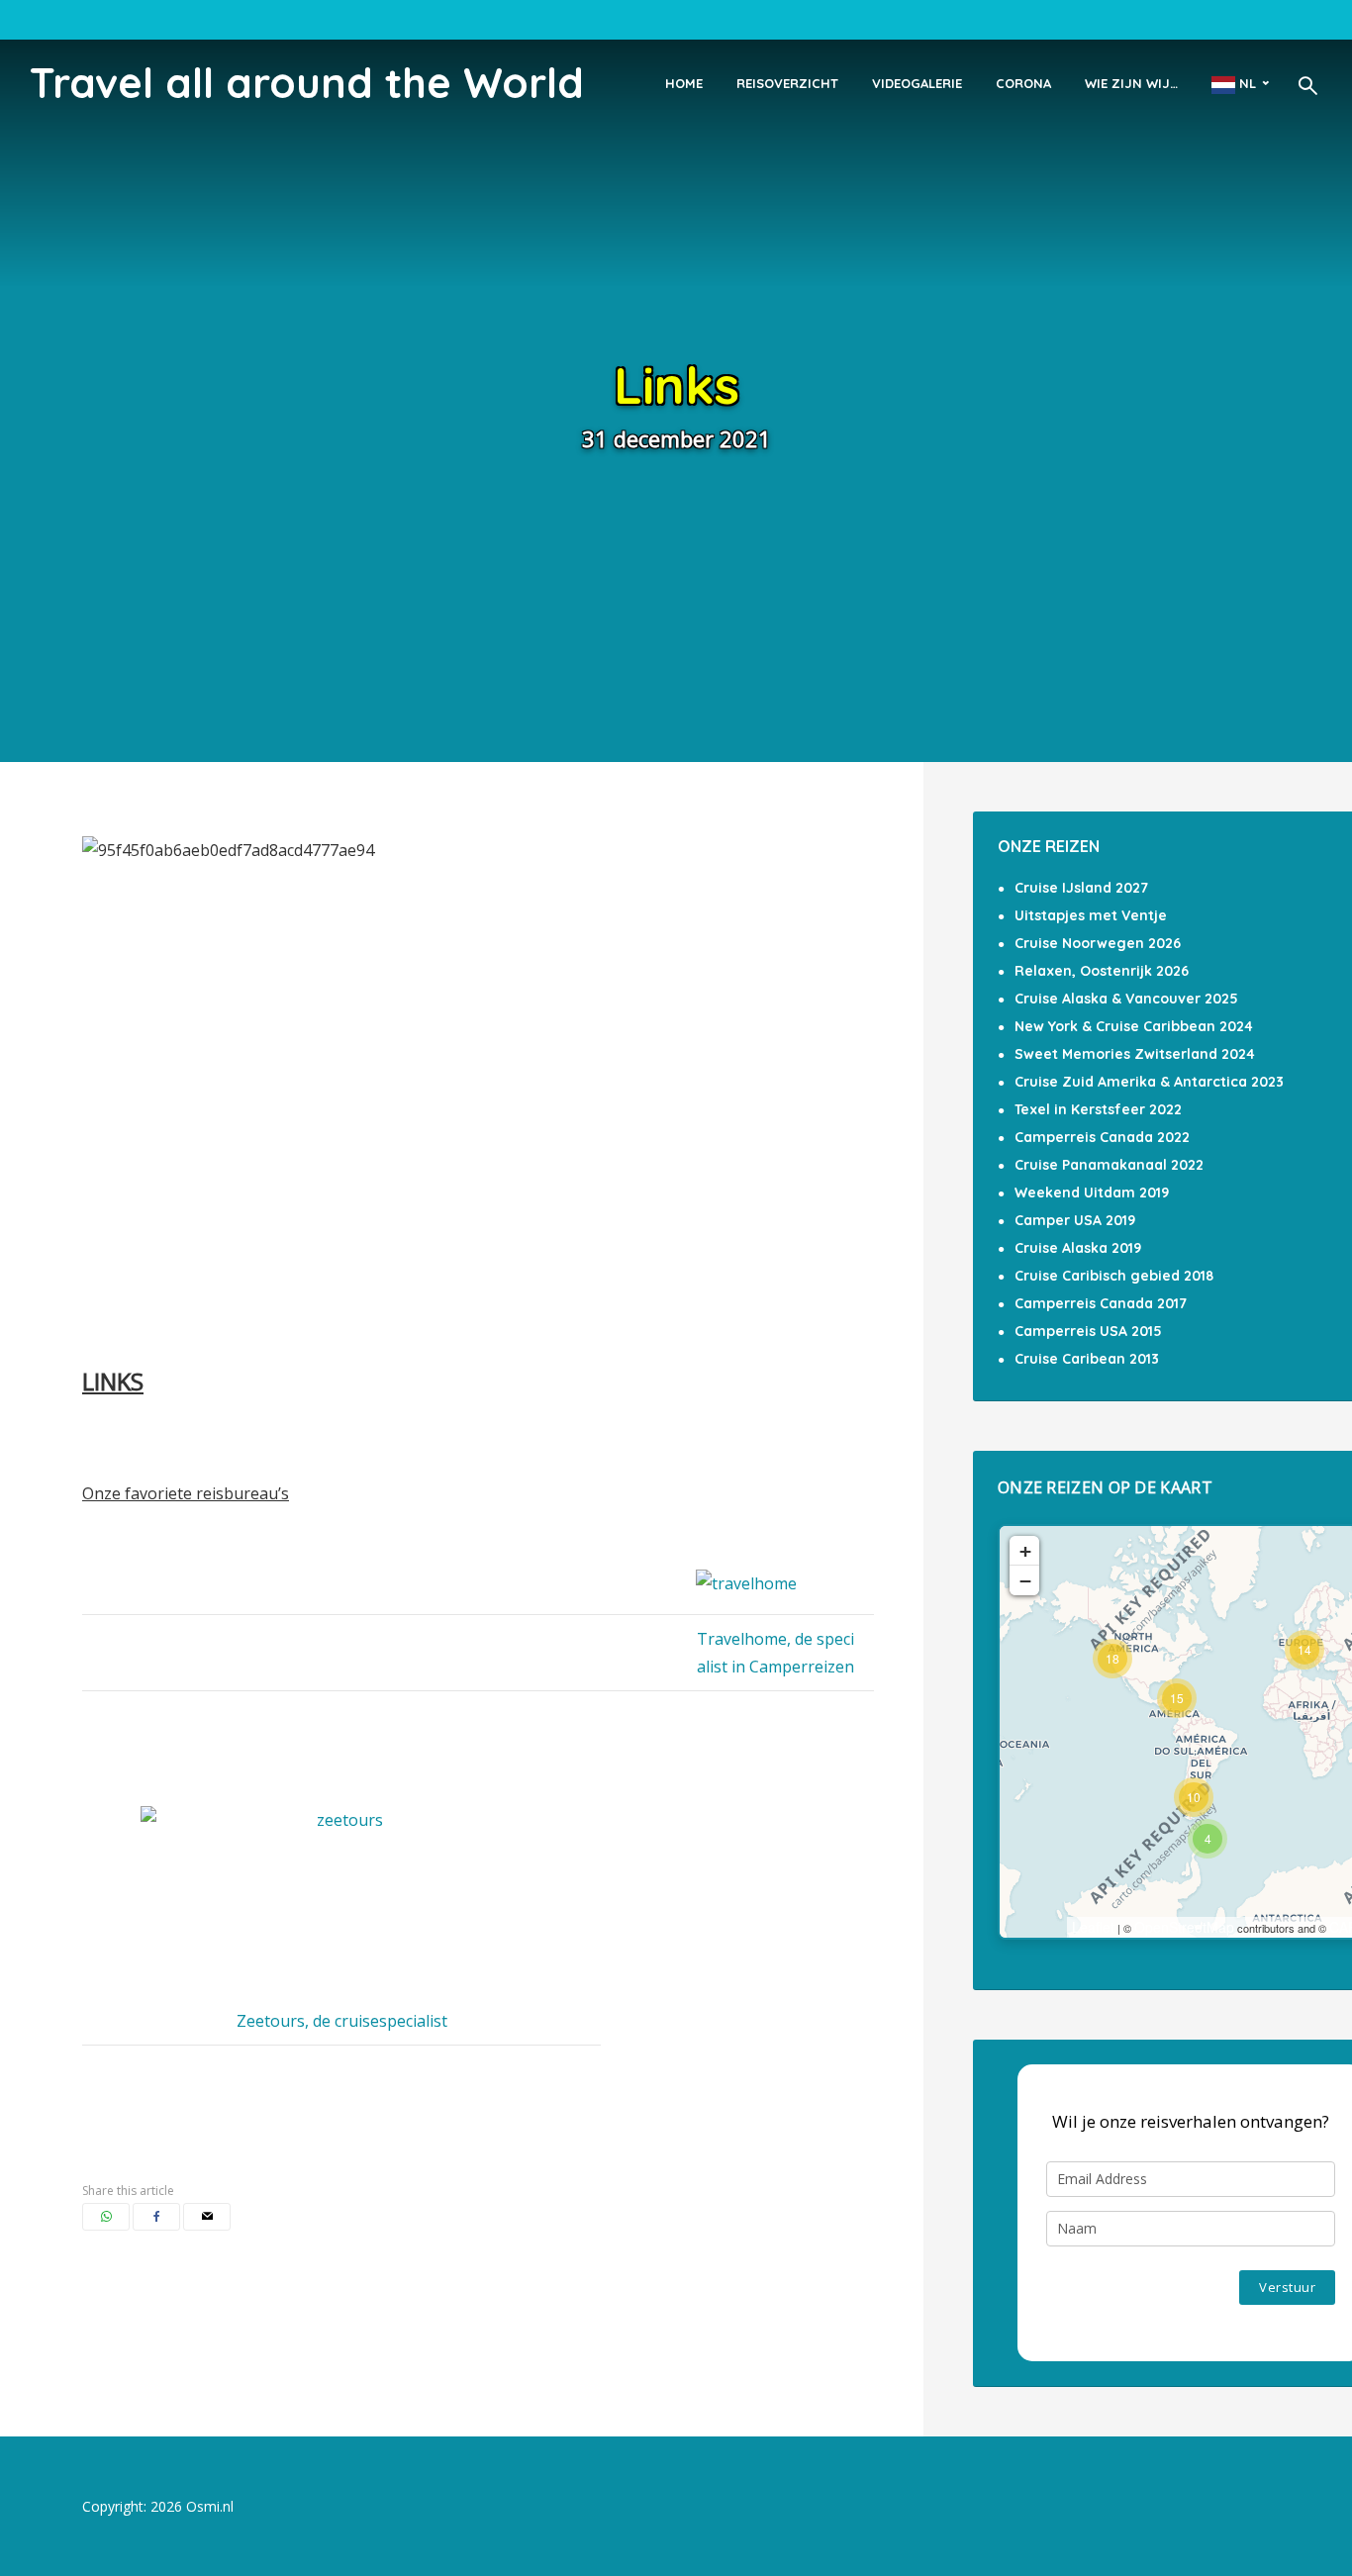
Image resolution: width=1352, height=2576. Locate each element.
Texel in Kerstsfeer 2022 (1098, 1109)
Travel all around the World (307, 83)
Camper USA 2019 (1075, 1220)
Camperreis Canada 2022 (1102, 1137)
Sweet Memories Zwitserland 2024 (1135, 1054)
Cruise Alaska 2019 (1078, 1248)
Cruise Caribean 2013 (1087, 1359)
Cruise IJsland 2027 (1081, 888)
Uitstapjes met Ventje (1091, 915)
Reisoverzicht (787, 83)
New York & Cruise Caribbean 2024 (1134, 1026)
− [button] (1025, 1580)
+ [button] (1025, 1551)
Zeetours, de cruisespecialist (342, 2021)
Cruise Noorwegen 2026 (1098, 943)
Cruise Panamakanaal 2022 (1109, 1165)
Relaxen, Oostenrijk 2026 (1102, 971)
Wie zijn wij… (1131, 83)
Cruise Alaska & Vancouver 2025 (1126, 999)
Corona (1023, 83)
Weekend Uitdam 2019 (1092, 1193)
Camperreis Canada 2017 (1101, 1303)
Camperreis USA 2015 (1088, 1331)
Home (684, 83)
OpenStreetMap (1184, 1927)
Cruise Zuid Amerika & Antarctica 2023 (1149, 1082)
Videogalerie (917, 83)
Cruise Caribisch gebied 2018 (1114, 1276)
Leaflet (1093, 1927)
